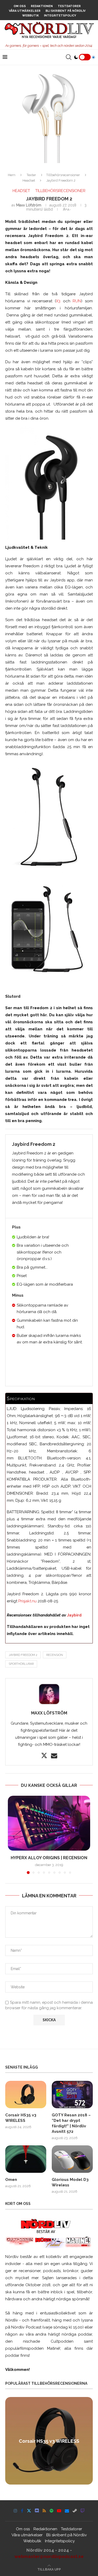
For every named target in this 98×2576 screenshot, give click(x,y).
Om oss (20, 6)
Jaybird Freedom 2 (23, 1655)
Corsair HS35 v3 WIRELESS (21, 2118)
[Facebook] (22, 2511)
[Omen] (26, 2159)
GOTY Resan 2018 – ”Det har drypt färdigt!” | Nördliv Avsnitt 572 (71, 2123)
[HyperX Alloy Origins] (49, 1823)
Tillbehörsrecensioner (63, 175)
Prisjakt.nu (27, 1601)
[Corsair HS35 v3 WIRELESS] (26, 2095)
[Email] (67, 2511)
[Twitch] (83, 2511)
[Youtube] (59, 2511)
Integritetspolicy (60, 16)
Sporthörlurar (21, 1664)
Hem (12, 175)
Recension (55, 1655)
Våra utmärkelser (25, 11)
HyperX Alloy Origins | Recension (49, 1858)
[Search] (68, 57)
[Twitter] (29, 2511)
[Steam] (75, 2511)
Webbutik (31, 16)
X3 (58, 301)
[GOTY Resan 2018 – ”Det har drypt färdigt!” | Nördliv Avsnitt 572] (72, 2095)
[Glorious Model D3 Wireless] (72, 2159)
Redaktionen (42, 6)
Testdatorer (69, 6)
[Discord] (37, 2511)
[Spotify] (51, 2511)
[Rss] (44, 2511)
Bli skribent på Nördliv (65, 11)
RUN (77, 301)
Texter (31, 175)
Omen (11, 2180)
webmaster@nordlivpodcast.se (49, 2556)
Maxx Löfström (29, 205)
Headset (29, 180)
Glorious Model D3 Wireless (70, 2182)
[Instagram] (15, 2511)
